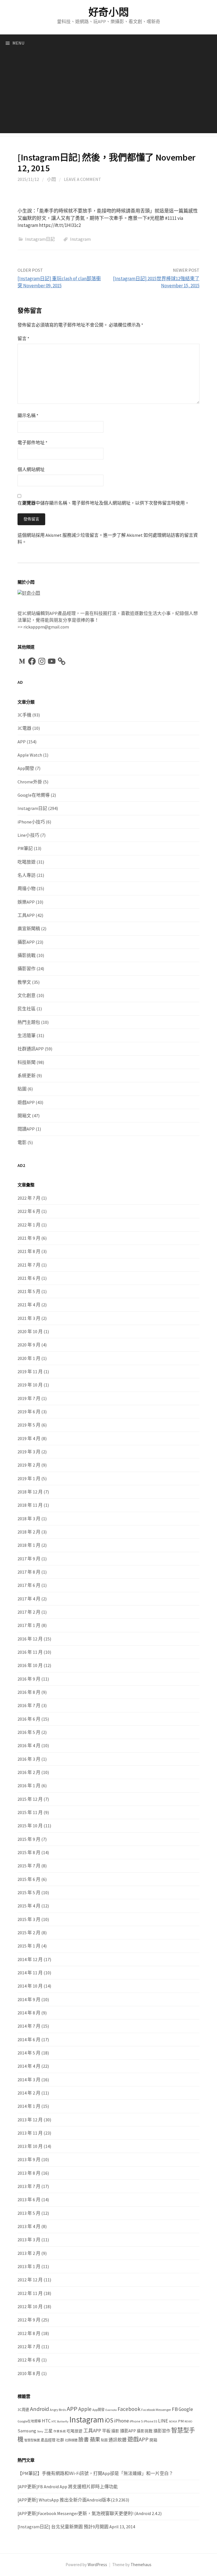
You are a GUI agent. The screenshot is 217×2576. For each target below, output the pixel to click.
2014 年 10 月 (30, 1986)
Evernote (111, 2410)
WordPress (97, 2565)
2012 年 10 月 (30, 2306)
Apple (85, 2409)
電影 (22, 1142)
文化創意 (27, 995)
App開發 (26, 768)
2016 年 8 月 (29, 1692)
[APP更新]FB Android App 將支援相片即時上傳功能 (68, 2487)
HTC (46, 2421)
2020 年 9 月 (29, 1345)
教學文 (24, 982)
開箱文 (24, 1116)
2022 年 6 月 (29, 1211)
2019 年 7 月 (29, 1398)
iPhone (121, 2421)
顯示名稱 (28, 415)
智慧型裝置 (32, 2440)
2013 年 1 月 (29, 2266)
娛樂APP (26, 902)
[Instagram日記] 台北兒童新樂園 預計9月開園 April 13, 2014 (76, 2527)
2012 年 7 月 (29, 2347)
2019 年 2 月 (29, 1465)
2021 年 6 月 (29, 1278)
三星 (48, 2431)
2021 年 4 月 (29, 1305)
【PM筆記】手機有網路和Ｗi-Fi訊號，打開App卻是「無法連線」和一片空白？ (95, 2473)
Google (186, 2409)
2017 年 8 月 (29, 1572)
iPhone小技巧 (31, 822)
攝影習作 (27, 969)
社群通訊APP (31, 1049)
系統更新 (27, 1075)
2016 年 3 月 (29, 1759)
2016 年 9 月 (29, 1679)
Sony (40, 2431)
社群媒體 (71, 2440)
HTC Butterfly (60, 2421)
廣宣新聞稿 (29, 928)
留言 (23, 338)
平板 (106, 2431)
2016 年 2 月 (29, 1772)
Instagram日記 (40, 239)
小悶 (51, 179)
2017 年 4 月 (29, 1599)
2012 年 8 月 (29, 2333)
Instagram (80, 239)
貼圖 (22, 1089)
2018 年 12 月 (30, 1492)
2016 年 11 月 (30, 1652)
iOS (109, 2420)
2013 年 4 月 (29, 2226)
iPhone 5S (150, 2421)
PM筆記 (25, 848)
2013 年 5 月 (29, 2213)
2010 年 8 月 (29, 2373)
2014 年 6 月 (29, 2040)
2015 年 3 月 (29, 1919)
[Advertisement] (108, 94)
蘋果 (95, 2440)
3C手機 (24, 715)
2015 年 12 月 (30, 1799)
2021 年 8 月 (29, 1251)
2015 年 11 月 (30, 1812)
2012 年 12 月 (30, 2280)
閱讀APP (26, 1129)
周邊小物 (27, 888)
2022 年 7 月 (29, 1198)
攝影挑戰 (27, 955)
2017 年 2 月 (29, 1612)
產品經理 (48, 2440)
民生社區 (27, 1009)
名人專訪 (27, 875)
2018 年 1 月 (29, 1545)
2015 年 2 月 (29, 1933)
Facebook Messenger (156, 2410)
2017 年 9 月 (29, 1559)
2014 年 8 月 (29, 2013)
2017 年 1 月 (29, 1625)
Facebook (129, 2409)
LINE (163, 2421)
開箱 (153, 2440)
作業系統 (60, 2431)
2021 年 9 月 (29, 1238)
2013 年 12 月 (30, 2120)
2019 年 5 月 (29, 1425)
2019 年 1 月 (29, 1478)
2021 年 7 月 (29, 1265)
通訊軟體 (118, 2440)
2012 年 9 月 (29, 2320)
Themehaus (141, 2565)
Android (39, 2409)
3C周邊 (23, 2410)
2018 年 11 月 (30, 1505)
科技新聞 (27, 1062)
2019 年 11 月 (30, 1372)
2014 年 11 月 (30, 1973)
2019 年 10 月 (30, 1385)
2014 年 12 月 (30, 1959)
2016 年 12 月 (30, 1639)
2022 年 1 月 (29, 1225)
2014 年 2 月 (29, 2093)
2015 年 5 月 (29, 1892)
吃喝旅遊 (27, 862)
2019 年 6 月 (29, 1412)
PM (181, 2421)
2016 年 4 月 (29, 1745)
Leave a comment (83, 179)
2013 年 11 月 (30, 2133)
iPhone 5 (136, 2421)
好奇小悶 (109, 12)
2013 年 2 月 (29, 2253)
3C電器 (24, 728)
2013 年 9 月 (29, 2159)
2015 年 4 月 (29, 1906)
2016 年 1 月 (29, 1786)
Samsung (27, 2431)
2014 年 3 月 (29, 2080)
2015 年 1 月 (29, 1946)
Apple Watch (30, 755)
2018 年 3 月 (29, 1519)
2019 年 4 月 (29, 1438)
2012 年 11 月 (30, 2293)
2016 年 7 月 (29, 1705)
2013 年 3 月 (29, 2240)
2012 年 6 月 (29, 2360)
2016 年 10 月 (30, 1665)
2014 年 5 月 (29, 2053)
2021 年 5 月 (29, 1291)
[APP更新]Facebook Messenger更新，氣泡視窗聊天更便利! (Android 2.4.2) (90, 2513)
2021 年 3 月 (29, 1318)
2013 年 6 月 (29, 2200)
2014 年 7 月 (29, 2026)
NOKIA (173, 2421)
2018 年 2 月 (29, 1532)
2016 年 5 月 (29, 1732)
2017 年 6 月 (29, 1585)
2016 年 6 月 (29, 1719)
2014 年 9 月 (29, 1999)
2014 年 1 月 (29, 2106)
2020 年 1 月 (29, 1358)
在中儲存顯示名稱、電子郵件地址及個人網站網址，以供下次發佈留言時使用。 (103, 503)
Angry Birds (58, 2410)
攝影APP (26, 942)
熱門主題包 (29, 1022)
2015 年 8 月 (29, 1852)
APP (22, 742)
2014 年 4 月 (29, 2066)
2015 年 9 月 (29, 1839)
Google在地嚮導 (34, 795)
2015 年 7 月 (29, 1866)
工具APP (26, 915)
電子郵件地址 (32, 443)
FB (175, 2409)
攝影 (115, 2431)
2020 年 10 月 (30, 1331)
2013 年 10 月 (30, 2146)
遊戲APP (26, 1102)
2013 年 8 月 (29, 2173)
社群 (60, 2440)
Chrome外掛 (30, 782)
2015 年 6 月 (29, 1879)
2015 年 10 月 (30, 1826)
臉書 (84, 2440)
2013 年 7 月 (29, 2186)
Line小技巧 (28, 835)
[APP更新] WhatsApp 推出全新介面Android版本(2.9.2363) (73, 2500)
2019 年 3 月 (29, 1452)
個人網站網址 (31, 469)
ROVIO (188, 2421)
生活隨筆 (27, 1035)
